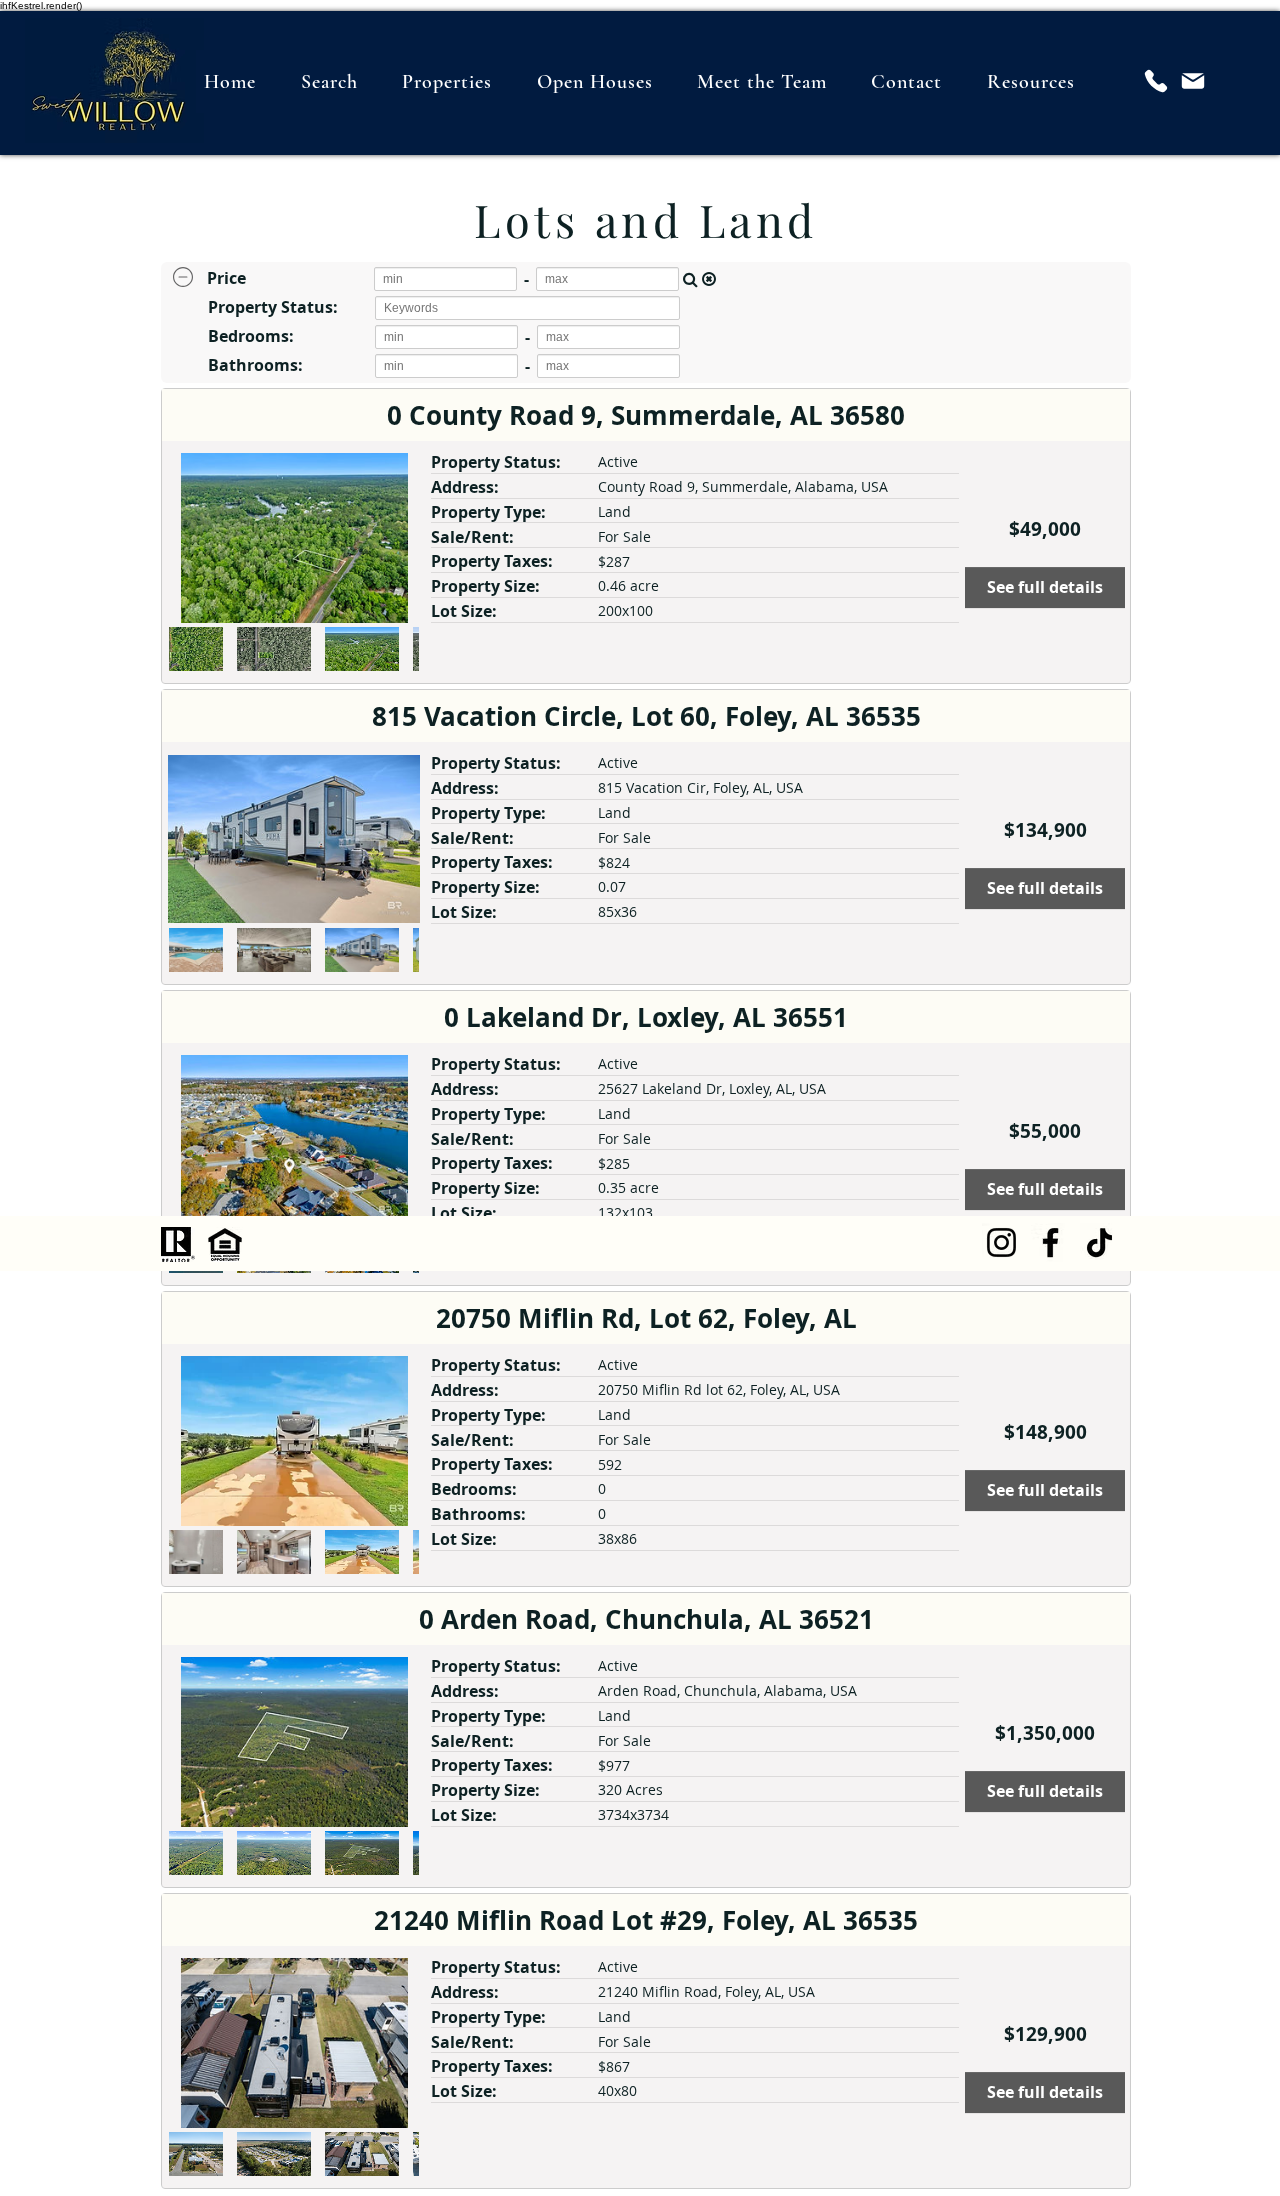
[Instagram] (1001, 1242)
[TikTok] (1099, 1242)
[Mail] (1193, 81)
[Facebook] (1050, 1242)
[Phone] (1156, 81)
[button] (1031, 81)
